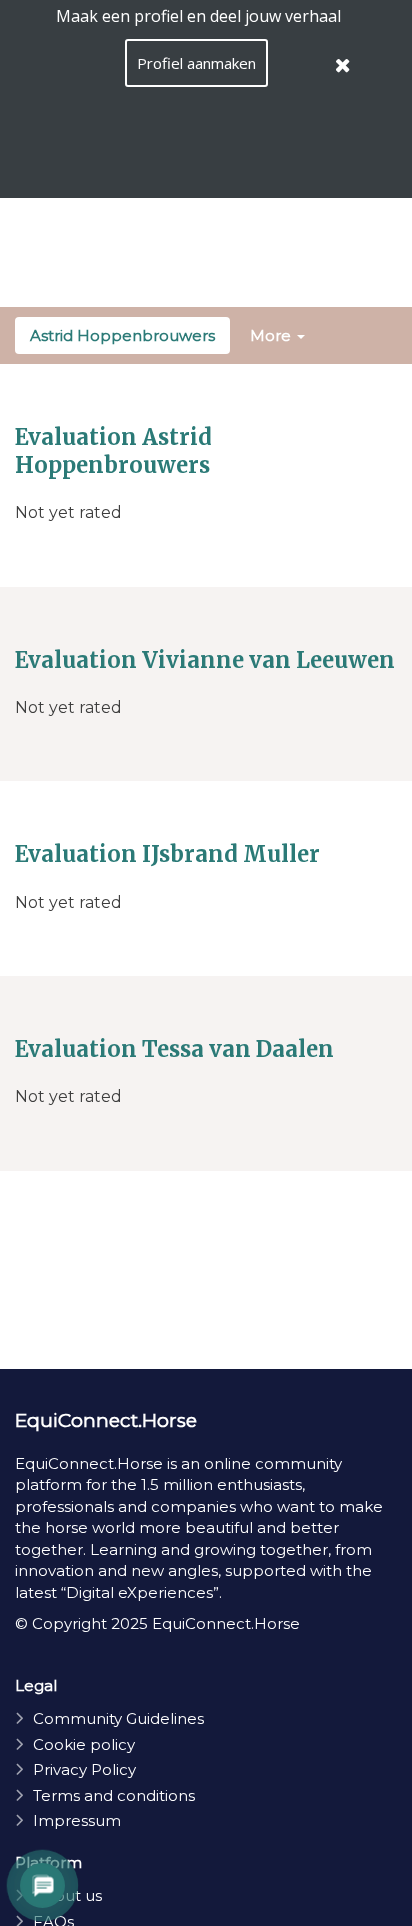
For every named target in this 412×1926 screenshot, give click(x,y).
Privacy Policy (84, 1769)
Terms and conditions (114, 1795)
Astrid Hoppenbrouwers (122, 335)
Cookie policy (84, 1744)
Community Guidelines (118, 1718)
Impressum (77, 1820)
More (272, 335)
